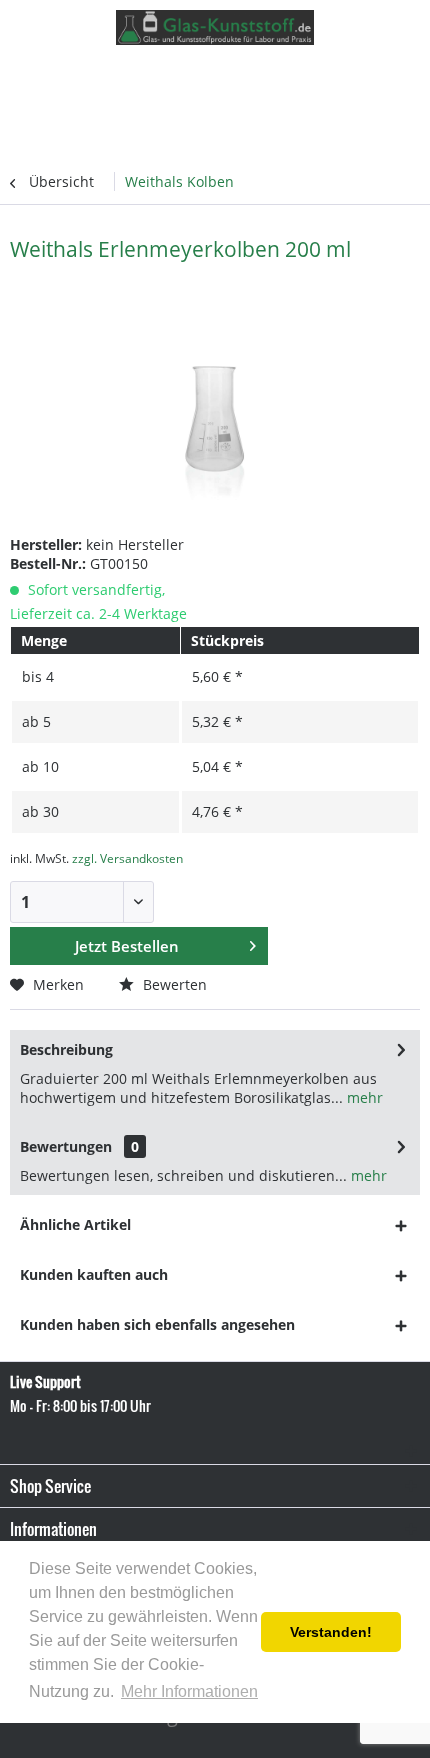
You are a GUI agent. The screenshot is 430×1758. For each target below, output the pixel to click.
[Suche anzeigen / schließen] (294, 77)
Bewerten (173, 984)
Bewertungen (66, 1146)
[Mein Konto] (366, 77)
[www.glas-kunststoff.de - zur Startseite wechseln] (215, 27)
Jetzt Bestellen (127, 946)
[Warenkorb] (402, 77)
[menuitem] (54, 75)
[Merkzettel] (330, 77)
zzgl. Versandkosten (127, 858)
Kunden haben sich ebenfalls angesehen (157, 1324)
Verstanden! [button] (331, 1632)
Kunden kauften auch (94, 1274)
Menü (73, 74)
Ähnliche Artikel (75, 1224)
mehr (363, 1097)
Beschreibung (66, 1049)
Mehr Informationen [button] (189, 1691)
